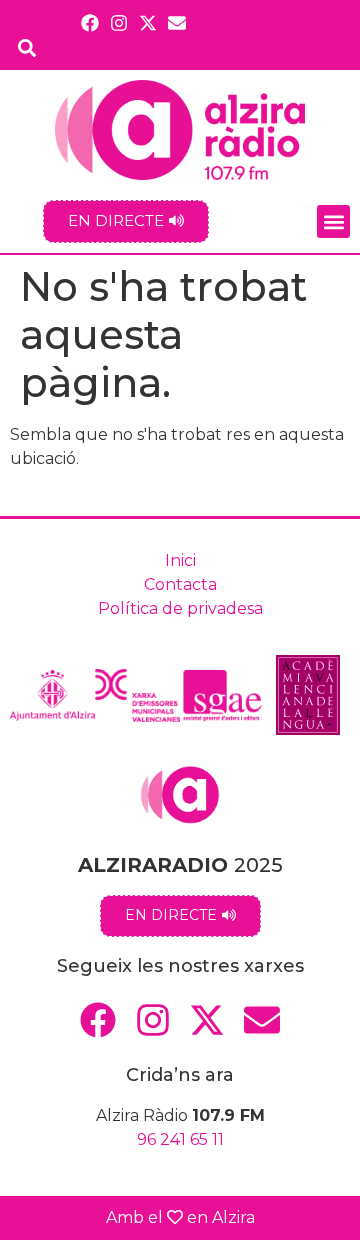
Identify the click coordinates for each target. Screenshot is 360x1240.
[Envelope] (177, 22)
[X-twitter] (148, 22)
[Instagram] (118, 22)
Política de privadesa (180, 608)
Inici (180, 560)
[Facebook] (89, 22)
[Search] (27, 47)
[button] (333, 221)
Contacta (180, 584)
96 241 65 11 (180, 1139)
